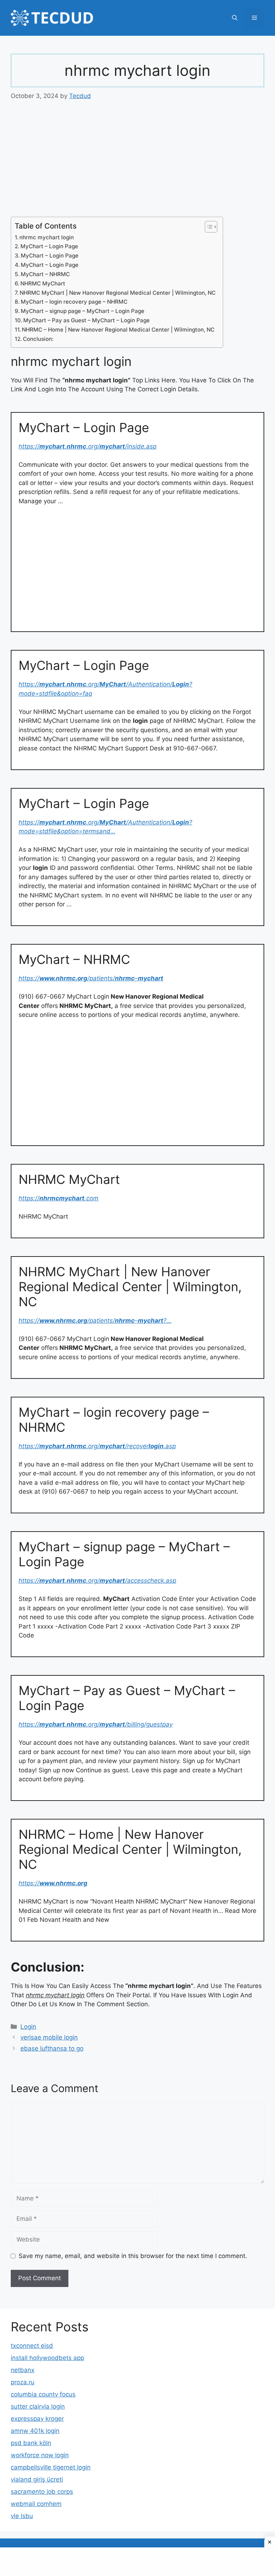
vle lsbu (22, 2516)
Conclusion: (38, 339)
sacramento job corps (42, 2492)
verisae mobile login (49, 2037)
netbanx (23, 2370)
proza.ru (23, 2382)
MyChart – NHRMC (45, 274)
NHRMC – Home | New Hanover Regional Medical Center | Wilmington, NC (118, 330)
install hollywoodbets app (47, 2358)
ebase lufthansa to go (52, 2048)
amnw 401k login (35, 2431)
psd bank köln (31, 2443)
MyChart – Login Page (49, 246)
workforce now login (40, 2455)
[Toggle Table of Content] (208, 227)
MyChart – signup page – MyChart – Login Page (83, 311)
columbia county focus (43, 2394)
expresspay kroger (37, 2419)
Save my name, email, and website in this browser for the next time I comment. (133, 2256)
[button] (235, 18)
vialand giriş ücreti (37, 2479)
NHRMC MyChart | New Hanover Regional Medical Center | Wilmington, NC (118, 293)
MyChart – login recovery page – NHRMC (74, 302)
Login (28, 2027)
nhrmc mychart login (47, 237)
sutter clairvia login (38, 2406)
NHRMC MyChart (43, 283)
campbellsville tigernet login (51, 2467)
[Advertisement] (137, 164)
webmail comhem (36, 2504)
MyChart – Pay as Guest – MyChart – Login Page (86, 320)
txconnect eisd (32, 2346)
